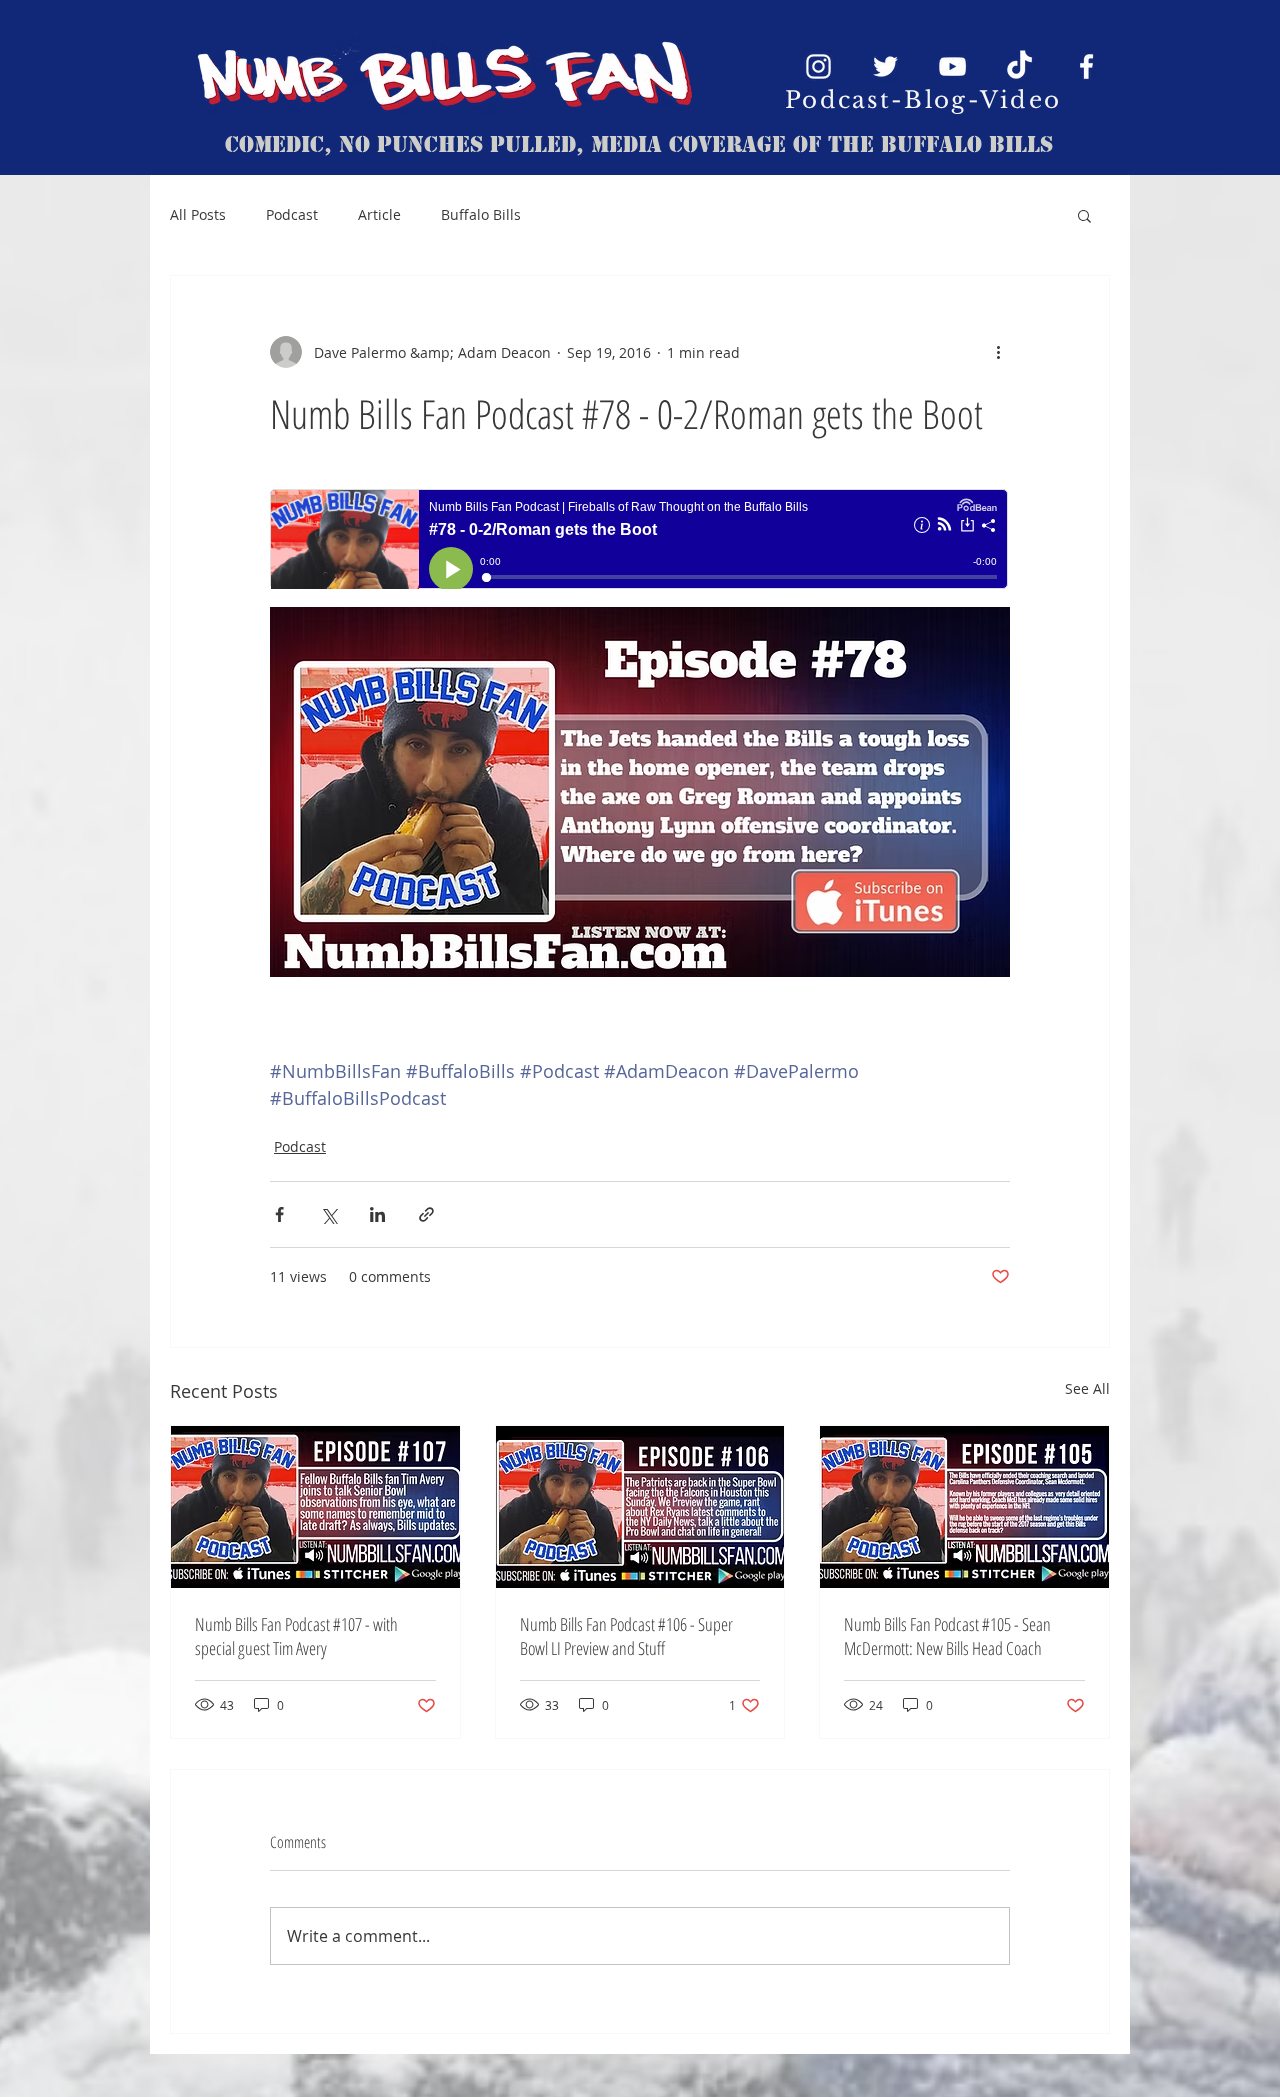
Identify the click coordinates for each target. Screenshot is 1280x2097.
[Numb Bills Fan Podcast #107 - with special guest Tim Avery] (315, 1507)
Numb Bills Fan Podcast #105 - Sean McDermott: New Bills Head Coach (947, 1636)
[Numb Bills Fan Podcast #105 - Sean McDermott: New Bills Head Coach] (964, 1507)
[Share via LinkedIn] (377, 1214)
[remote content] (640, 541)
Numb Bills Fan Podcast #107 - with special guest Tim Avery (296, 1636)
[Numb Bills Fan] (818, 66)
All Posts (198, 214)
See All (1087, 1388)
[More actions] (998, 352)
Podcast (292, 214)
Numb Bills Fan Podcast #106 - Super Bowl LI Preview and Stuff (626, 1636)
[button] (1084, 215)
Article (379, 214)
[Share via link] (426, 1214)
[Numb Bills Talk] (1019, 66)
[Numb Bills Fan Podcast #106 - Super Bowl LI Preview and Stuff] (640, 1507)
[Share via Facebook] (279, 1214)
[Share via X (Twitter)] (328, 1214)
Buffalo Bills (481, 214)
